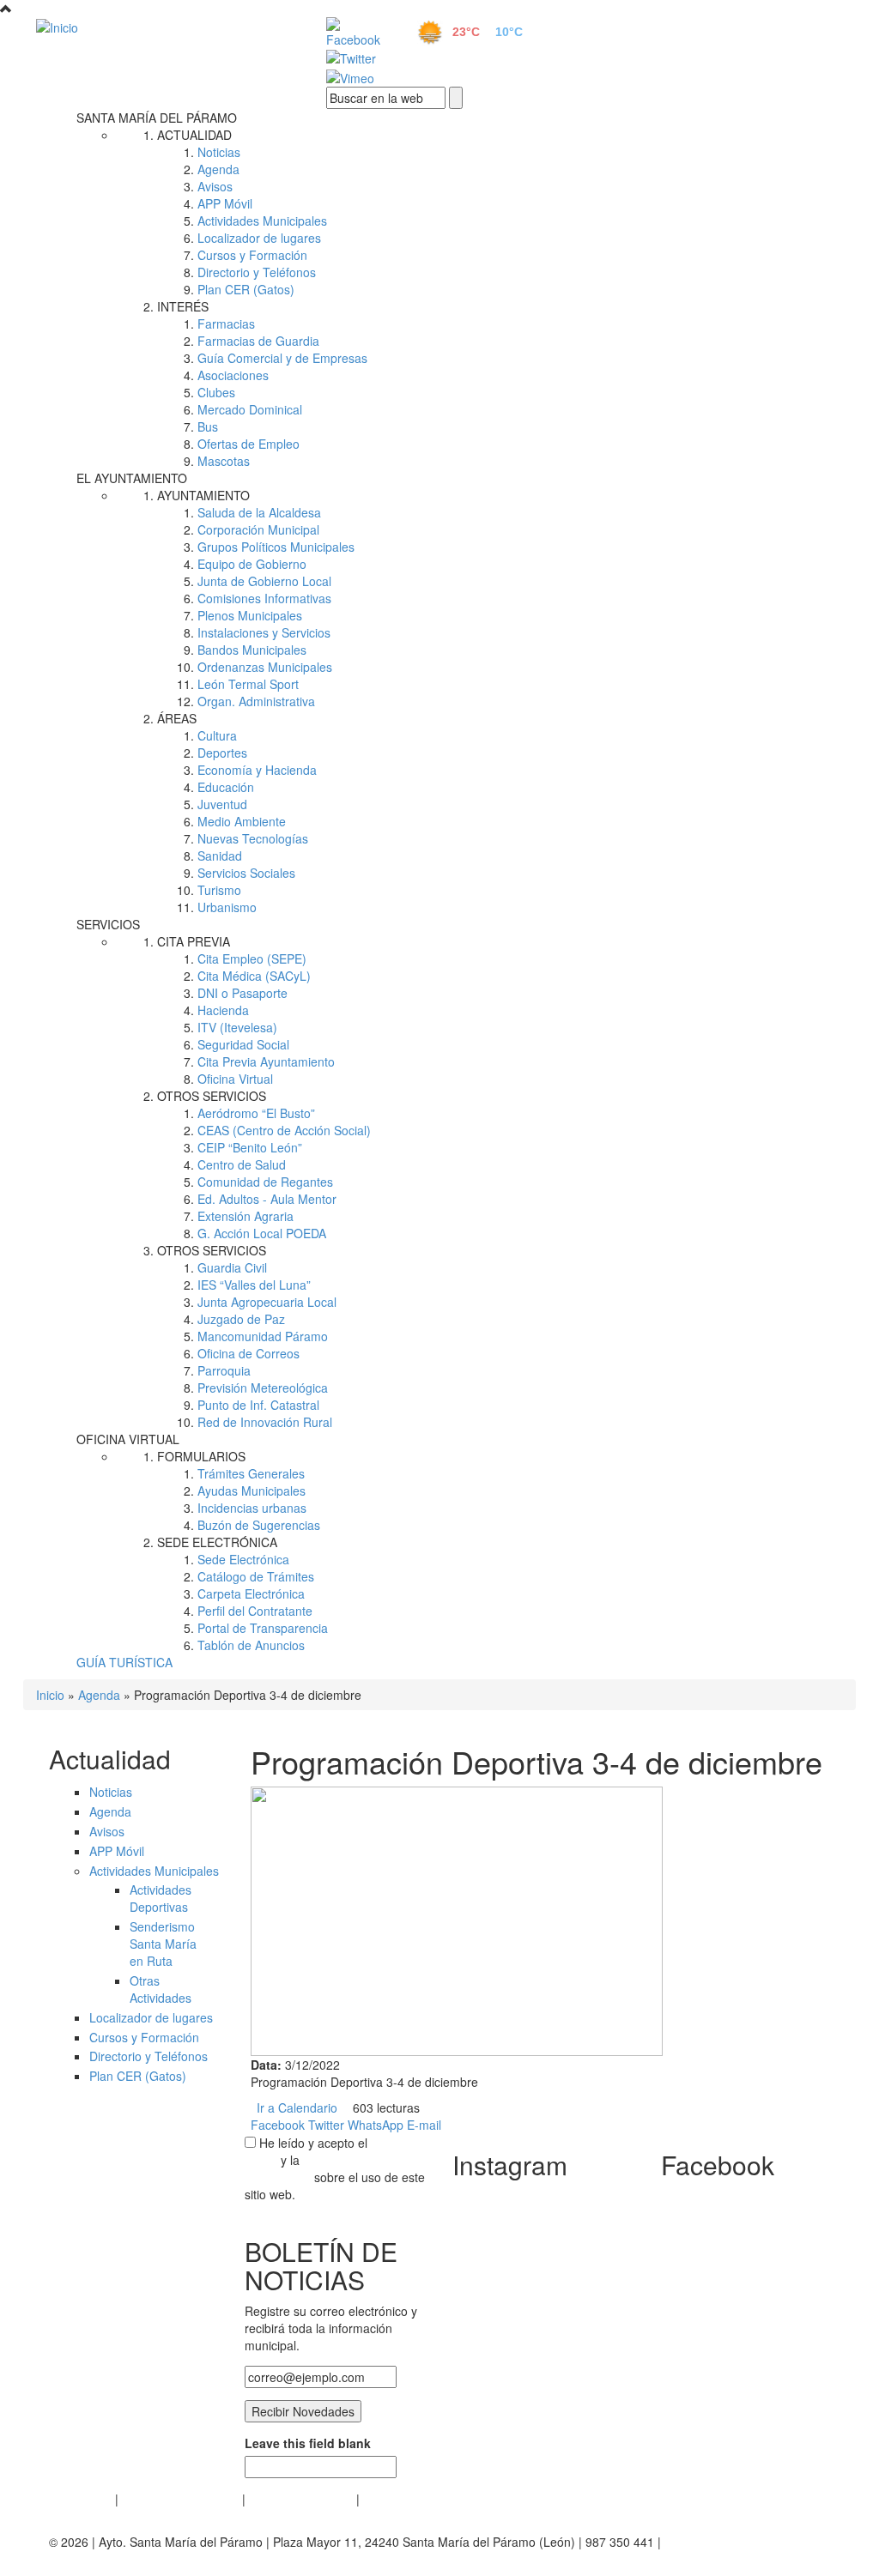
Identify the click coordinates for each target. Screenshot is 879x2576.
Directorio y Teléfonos (257, 272)
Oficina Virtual (235, 1079)
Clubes (216, 392)
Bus (208, 426)
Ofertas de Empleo (249, 444)
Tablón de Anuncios (251, 1645)
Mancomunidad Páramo (263, 1336)
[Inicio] (162, 27)
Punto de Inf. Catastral (258, 1405)
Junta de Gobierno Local (264, 581)
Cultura (217, 735)
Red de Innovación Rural (265, 1422)
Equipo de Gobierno (252, 564)
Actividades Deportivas (161, 1898)
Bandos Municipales (252, 650)
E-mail (424, 2125)
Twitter (326, 2125)
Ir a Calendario (297, 2107)
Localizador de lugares (259, 238)
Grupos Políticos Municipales (276, 547)
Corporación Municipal (258, 529)
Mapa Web (393, 2499)
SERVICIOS (108, 924)
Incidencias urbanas (252, 1508)
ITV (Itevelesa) (237, 1027)
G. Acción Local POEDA (262, 1233)
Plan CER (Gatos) (246, 289)
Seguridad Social (243, 1044)
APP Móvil (225, 203)
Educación (226, 787)
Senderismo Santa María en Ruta (163, 1944)
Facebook (278, 2125)
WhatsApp (376, 2125)
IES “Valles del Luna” (254, 1285)
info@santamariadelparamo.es (133, 2559)
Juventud (222, 804)
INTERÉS (183, 306)
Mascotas (224, 461)
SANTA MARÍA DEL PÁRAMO (157, 118)
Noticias (219, 152)
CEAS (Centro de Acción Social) (284, 1130)
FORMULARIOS (201, 1456)
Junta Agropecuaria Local (267, 1302)
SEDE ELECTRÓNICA (217, 1542)
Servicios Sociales (246, 873)
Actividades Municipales (262, 221)
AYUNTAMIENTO (203, 495)
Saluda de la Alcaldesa (259, 512)
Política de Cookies (301, 2499)
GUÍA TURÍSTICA (124, 1662)
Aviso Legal (80, 2499)
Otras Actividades (161, 1989)
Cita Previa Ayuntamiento (266, 1061)
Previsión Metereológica (263, 1388)
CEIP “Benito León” (250, 1147)
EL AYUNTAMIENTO (132, 478)
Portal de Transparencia (263, 1628)
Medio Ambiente (242, 821)
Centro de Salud (242, 1164)
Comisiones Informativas (264, 598)
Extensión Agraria (246, 1216)
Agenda (218, 169)
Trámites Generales (251, 1473)
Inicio (50, 1695)
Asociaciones (233, 375)
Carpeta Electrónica (251, 1593)
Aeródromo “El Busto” (256, 1113)
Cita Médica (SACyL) (254, 976)
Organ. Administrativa (256, 701)
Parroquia (224, 1370)
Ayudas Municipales (252, 1491)
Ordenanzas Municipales (265, 667)
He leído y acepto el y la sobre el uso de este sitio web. (335, 2168)
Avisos (215, 186)
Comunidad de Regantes (265, 1182)
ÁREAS (177, 718)
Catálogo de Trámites (256, 1576)
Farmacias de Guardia (258, 341)
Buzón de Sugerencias (259, 1525)
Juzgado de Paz (241, 1319)
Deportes (222, 753)
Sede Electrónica (243, 1559)
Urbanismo (227, 907)
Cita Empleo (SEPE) (252, 958)
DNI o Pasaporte (242, 993)
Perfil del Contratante (255, 1611)
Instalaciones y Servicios (264, 632)
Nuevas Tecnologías (253, 838)
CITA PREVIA (194, 941)
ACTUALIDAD (194, 135)
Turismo (219, 890)
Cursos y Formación (252, 255)
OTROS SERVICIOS (212, 1096)
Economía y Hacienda (257, 770)
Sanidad (220, 856)
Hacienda (223, 1010)
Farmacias (226, 324)
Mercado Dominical (250, 409)
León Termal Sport (248, 684)
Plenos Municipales (250, 615)
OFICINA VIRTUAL (128, 1439)
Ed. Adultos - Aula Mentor (267, 1199)
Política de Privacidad (180, 2499)
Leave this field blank (308, 2443)
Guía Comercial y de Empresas (282, 358)
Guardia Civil (232, 1267)
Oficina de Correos (249, 1353)
